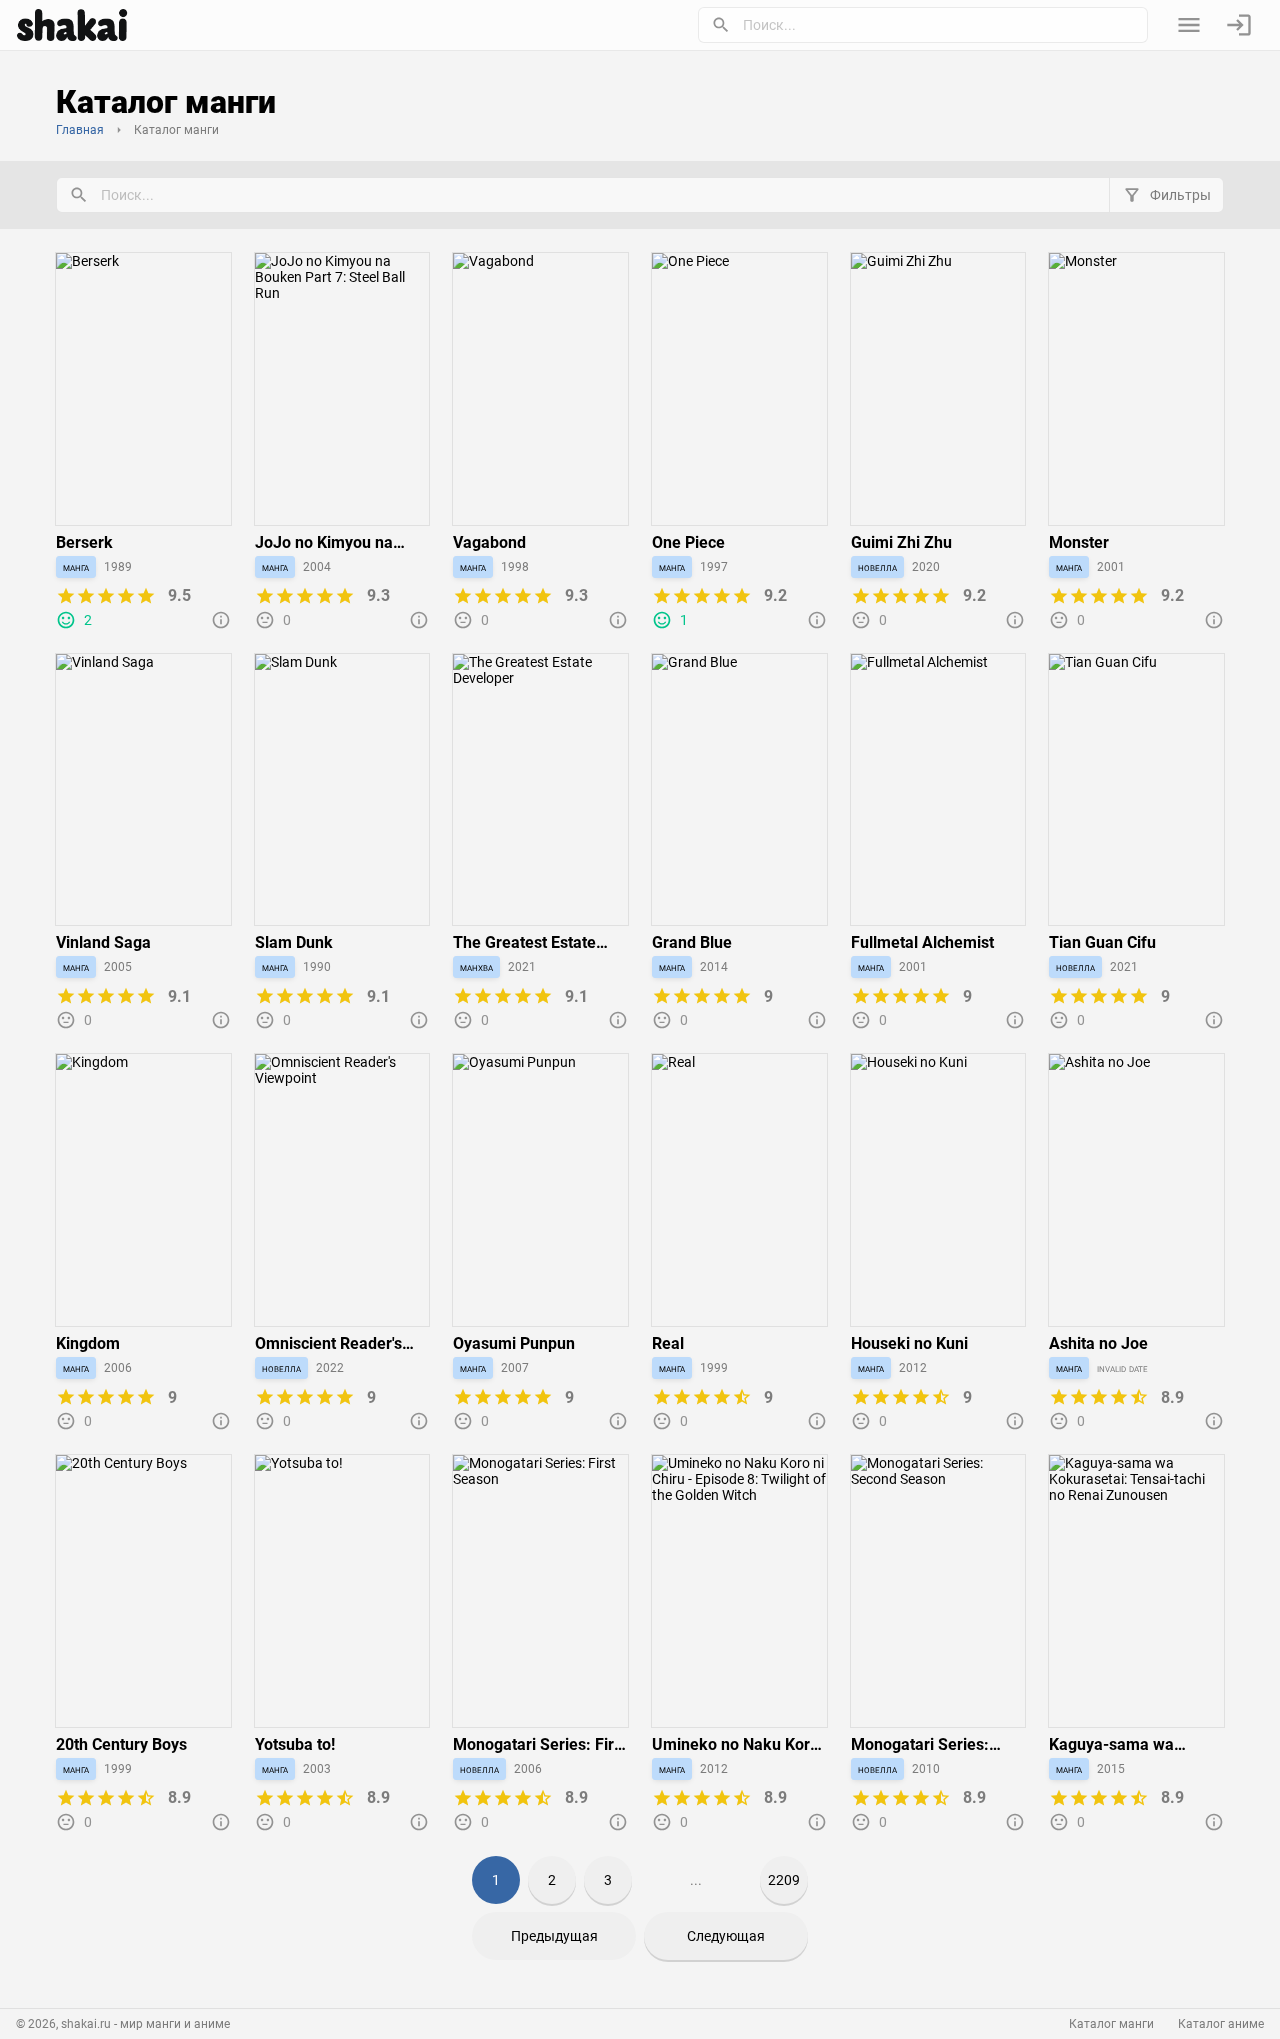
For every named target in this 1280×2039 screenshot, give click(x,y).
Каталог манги (1111, 2024)
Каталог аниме (1221, 2024)
